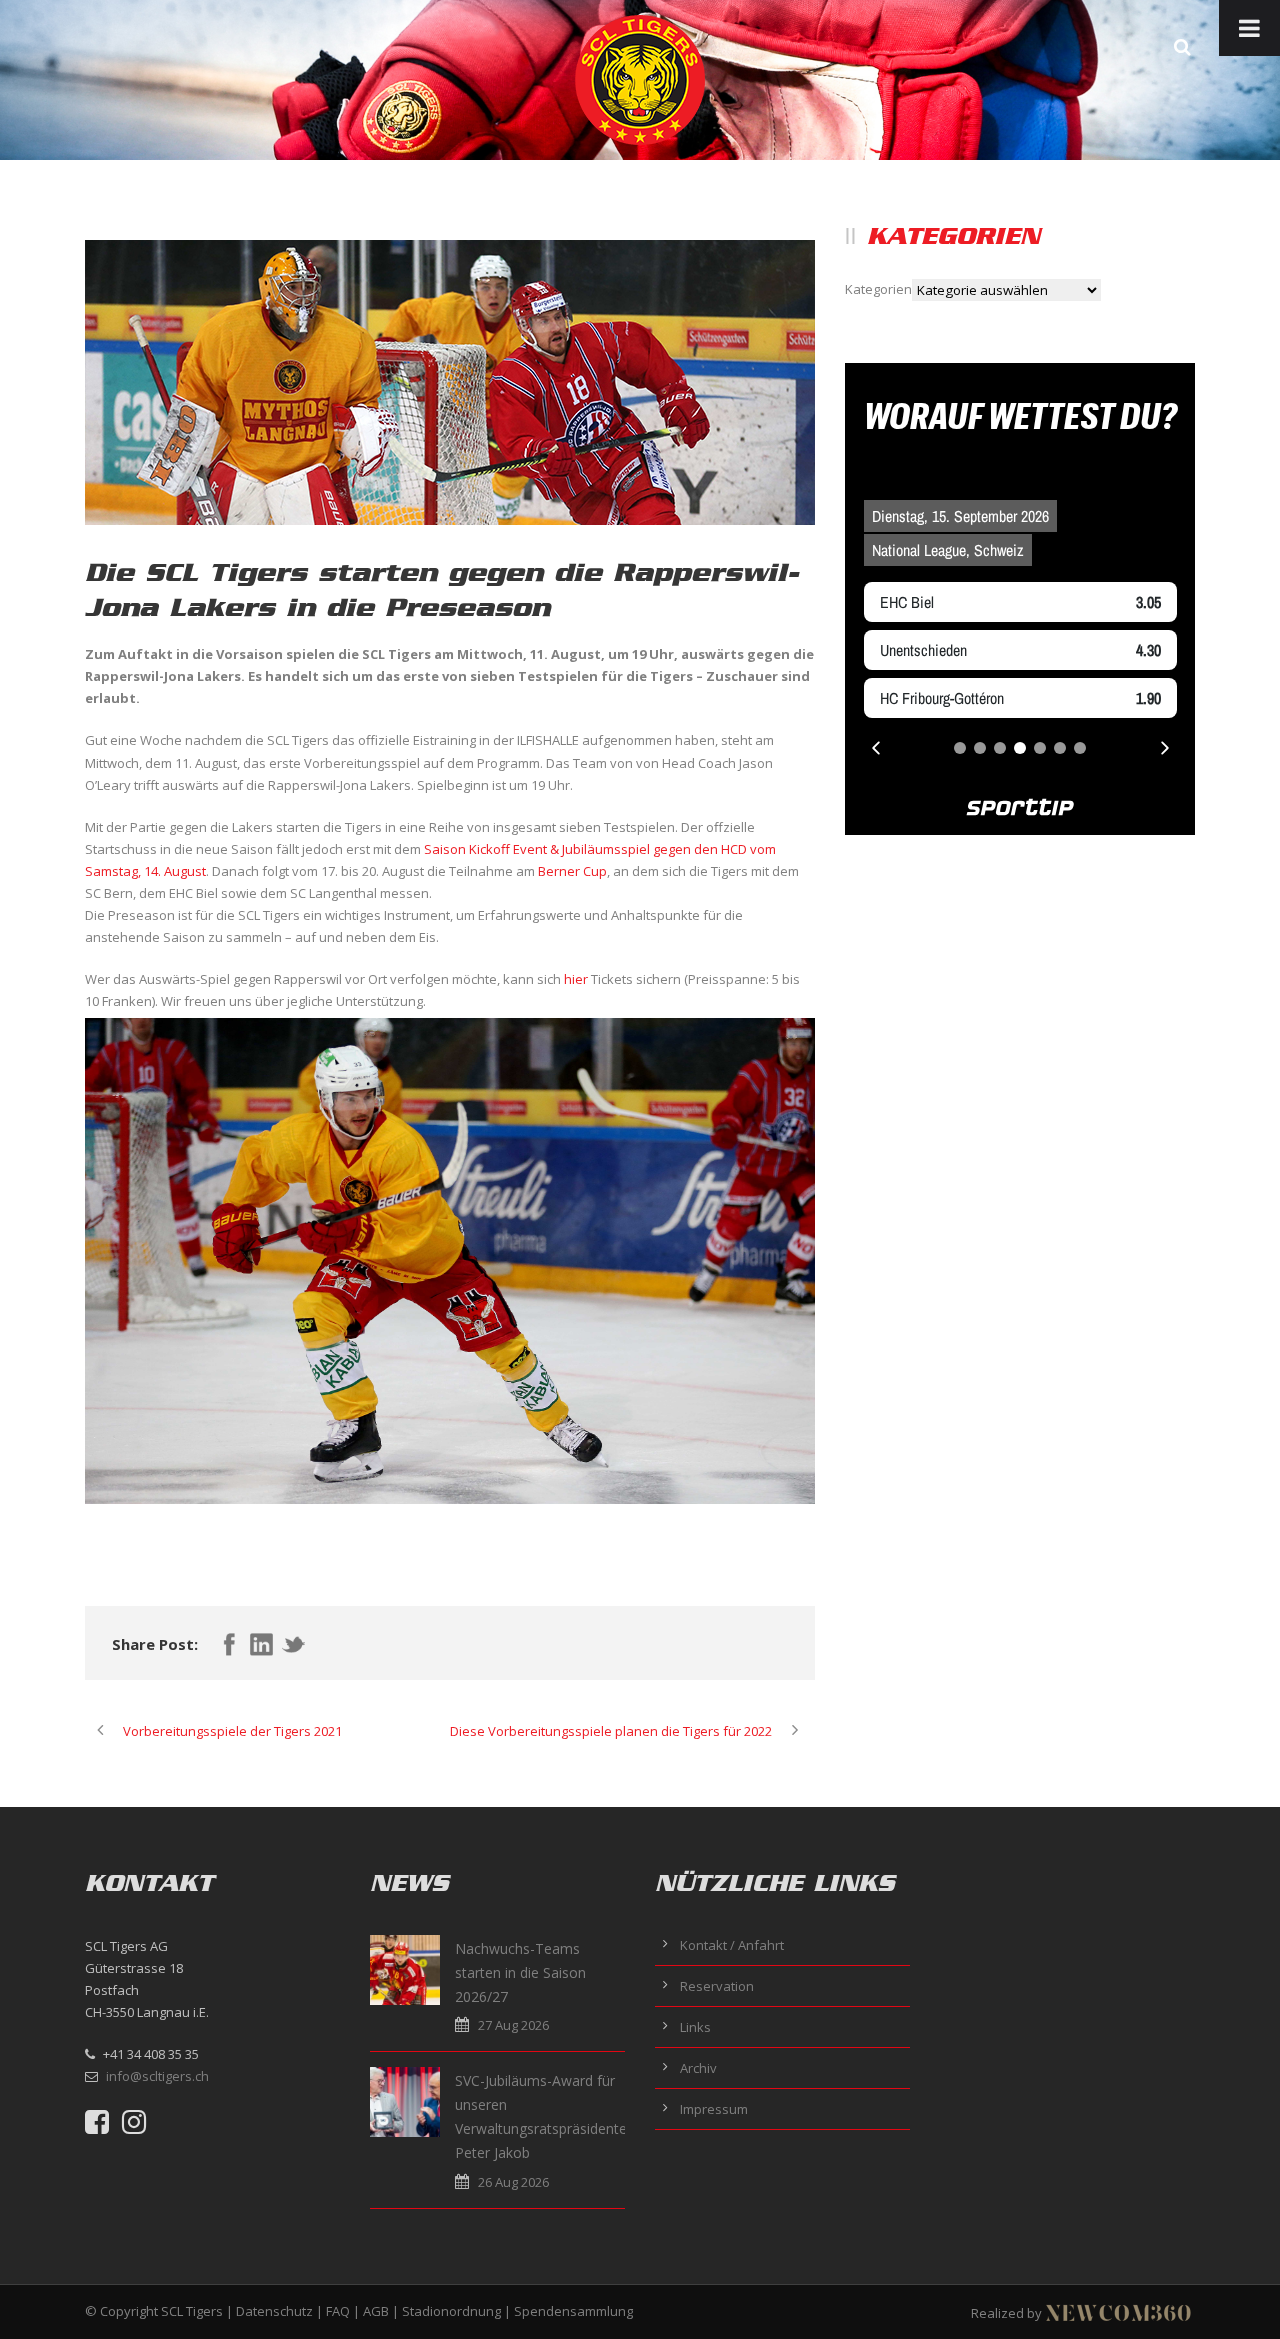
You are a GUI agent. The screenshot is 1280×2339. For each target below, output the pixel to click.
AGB (376, 2311)
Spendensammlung (573, 2311)
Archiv (698, 2068)
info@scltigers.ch (157, 2076)
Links (695, 2027)
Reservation (717, 1986)
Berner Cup (572, 871)
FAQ (338, 2311)
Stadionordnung (451, 2311)
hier (576, 979)
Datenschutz (274, 2311)
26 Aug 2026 (513, 2182)
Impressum (714, 2109)
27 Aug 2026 (513, 2025)
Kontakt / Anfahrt (732, 1945)
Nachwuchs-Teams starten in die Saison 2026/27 (520, 1972)
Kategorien (878, 289)
